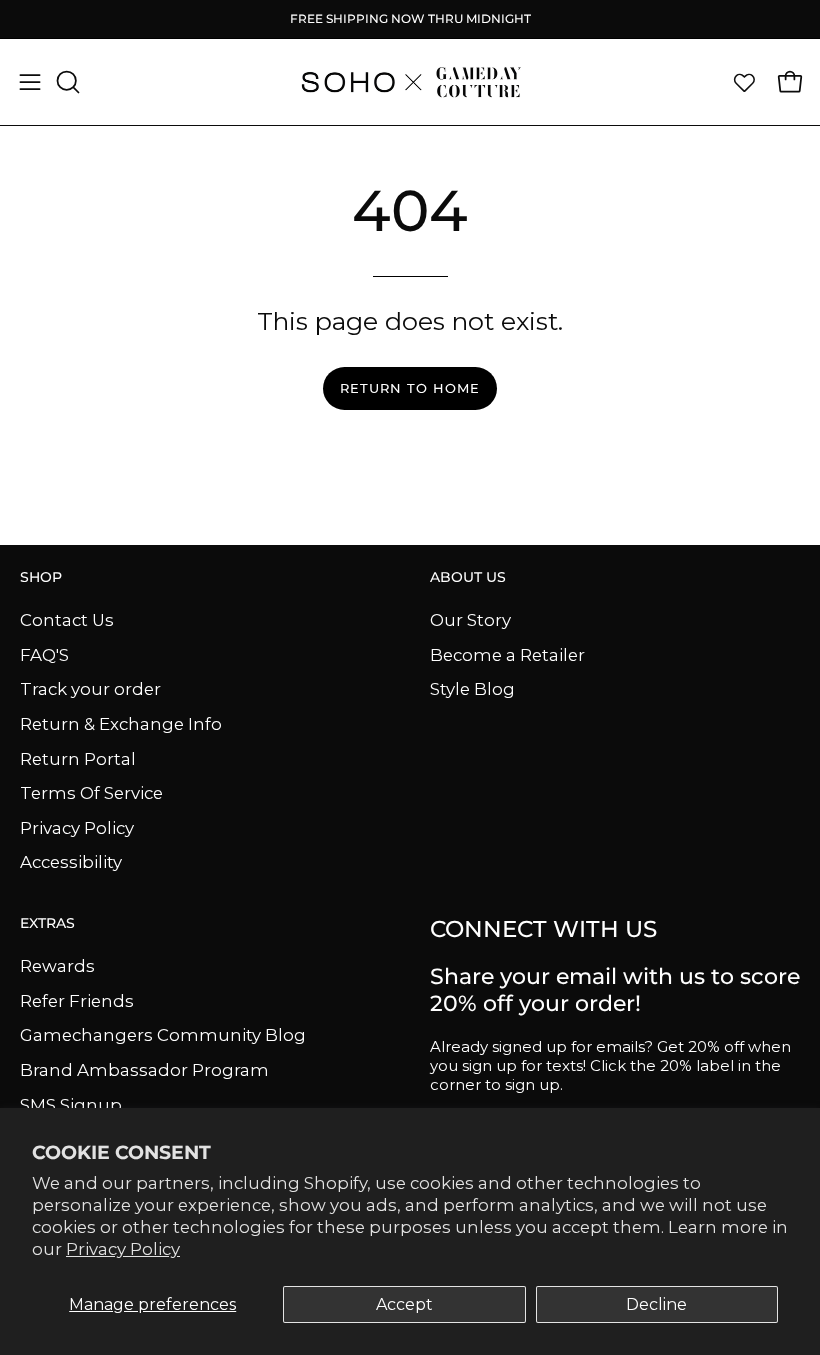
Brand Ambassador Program (144, 1070)
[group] (410, 19)
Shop (41, 577)
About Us (468, 577)
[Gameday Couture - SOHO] (410, 82)
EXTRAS (47, 923)
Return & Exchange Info (121, 723)
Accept (404, 1304)
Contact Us (67, 620)
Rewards (57, 966)
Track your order (90, 689)
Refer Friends (77, 1000)
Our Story (470, 620)
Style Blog (472, 689)
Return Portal (78, 758)
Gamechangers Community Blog (163, 1035)
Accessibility (71, 862)
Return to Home (409, 388)
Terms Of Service (91, 793)
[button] (66, 82)
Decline (656, 1304)
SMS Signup (71, 1104)
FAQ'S (44, 654)
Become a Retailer (507, 654)
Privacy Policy (123, 1249)
